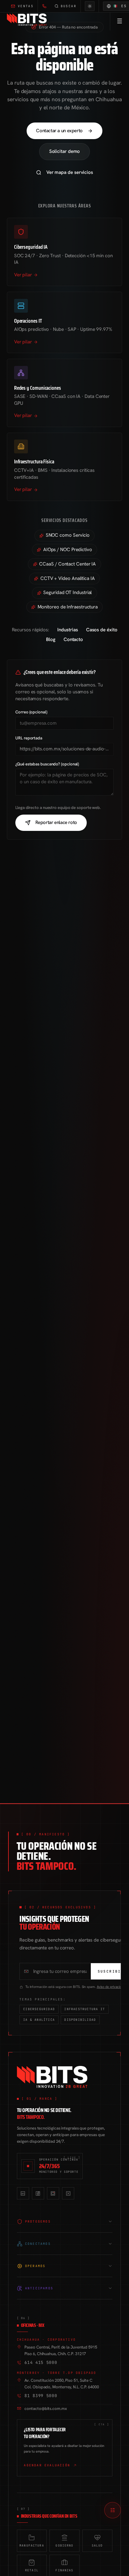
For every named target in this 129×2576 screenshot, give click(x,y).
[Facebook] (38, 2193)
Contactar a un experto (59, 131)
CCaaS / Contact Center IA (67, 564)
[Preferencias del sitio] (113, 2510)
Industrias (67, 630)
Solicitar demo (65, 151)
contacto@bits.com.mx (46, 2409)
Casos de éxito (102, 630)
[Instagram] (53, 2193)
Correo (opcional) (31, 712)
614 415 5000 (41, 2362)
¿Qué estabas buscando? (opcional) (47, 764)
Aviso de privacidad (111, 1987)
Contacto (73, 639)
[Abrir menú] (119, 21)
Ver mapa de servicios (70, 172)
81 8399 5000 (41, 2396)
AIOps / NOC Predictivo (68, 550)
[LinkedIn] (23, 2193)
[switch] (90, 6)
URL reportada (29, 738)
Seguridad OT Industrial (67, 592)
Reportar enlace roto (56, 822)
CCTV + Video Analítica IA (68, 578)
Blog (51, 639)
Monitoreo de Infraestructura (68, 607)
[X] (68, 2193)
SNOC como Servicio (68, 535)
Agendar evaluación (47, 2465)
